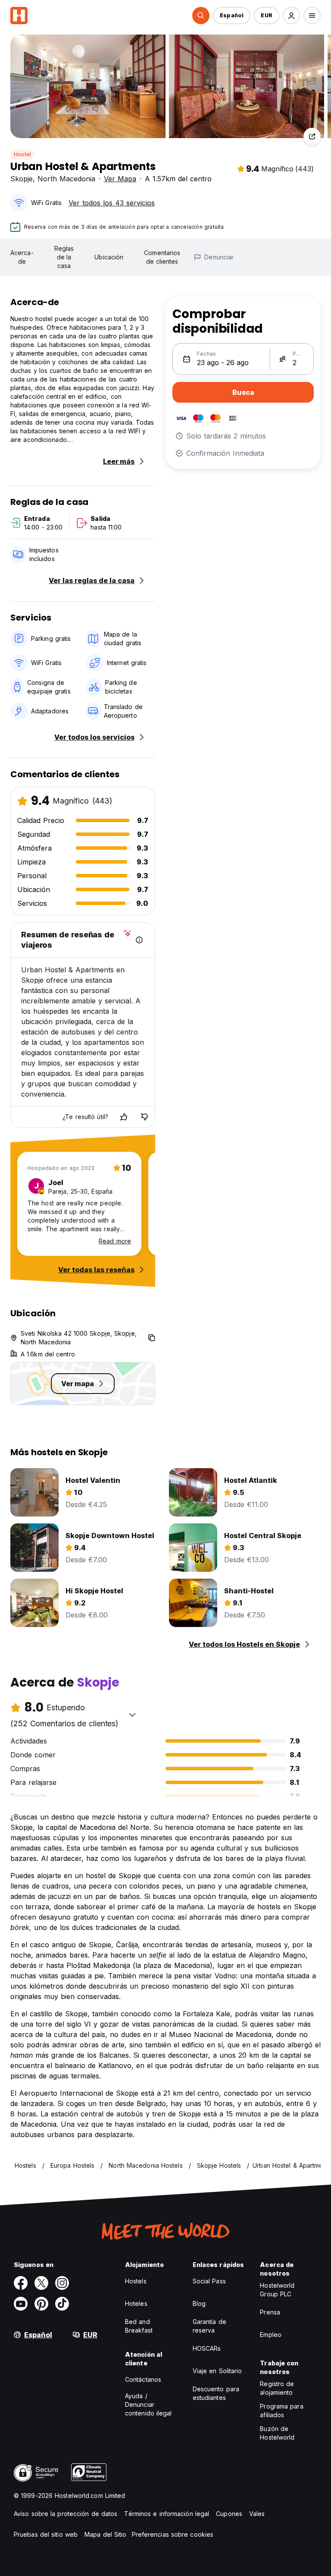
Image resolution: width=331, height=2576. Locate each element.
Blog (199, 2303)
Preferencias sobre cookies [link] (173, 2534)
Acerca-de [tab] (22, 257)
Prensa (270, 2312)
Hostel (22, 154)
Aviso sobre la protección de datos (66, 2514)
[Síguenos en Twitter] (41, 2283)
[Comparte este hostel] (312, 136)
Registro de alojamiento (277, 2388)
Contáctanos (143, 2379)
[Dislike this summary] (144, 1117)
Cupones (229, 2514)
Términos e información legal (167, 2514)
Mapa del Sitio (105, 2534)
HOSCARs (207, 2348)
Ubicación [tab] (109, 257)
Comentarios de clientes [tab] (162, 257)
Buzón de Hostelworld (277, 2433)
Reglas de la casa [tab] (64, 257)
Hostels (136, 2281)
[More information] (139, 940)
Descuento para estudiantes (216, 2393)
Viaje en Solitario (217, 2371)
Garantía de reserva (209, 2326)
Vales (257, 2514)
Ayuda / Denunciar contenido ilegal (148, 2404)
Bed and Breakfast (139, 2326)
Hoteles (136, 2303)
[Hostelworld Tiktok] (62, 2304)
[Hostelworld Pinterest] (41, 2304)
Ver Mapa (120, 179)
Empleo (271, 2335)
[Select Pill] (201, 16)
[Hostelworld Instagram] (62, 2283)
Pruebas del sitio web (46, 2534)
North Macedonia (66, 179)
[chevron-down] (132, 1715)
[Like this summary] (124, 1117)
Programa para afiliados (281, 2410)
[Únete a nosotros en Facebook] (21, 2283)
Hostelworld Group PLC (277, 2290)
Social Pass (209, 2281)
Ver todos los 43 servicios (112, 203)
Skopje (22, 179)
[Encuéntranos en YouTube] (21, 2304)
